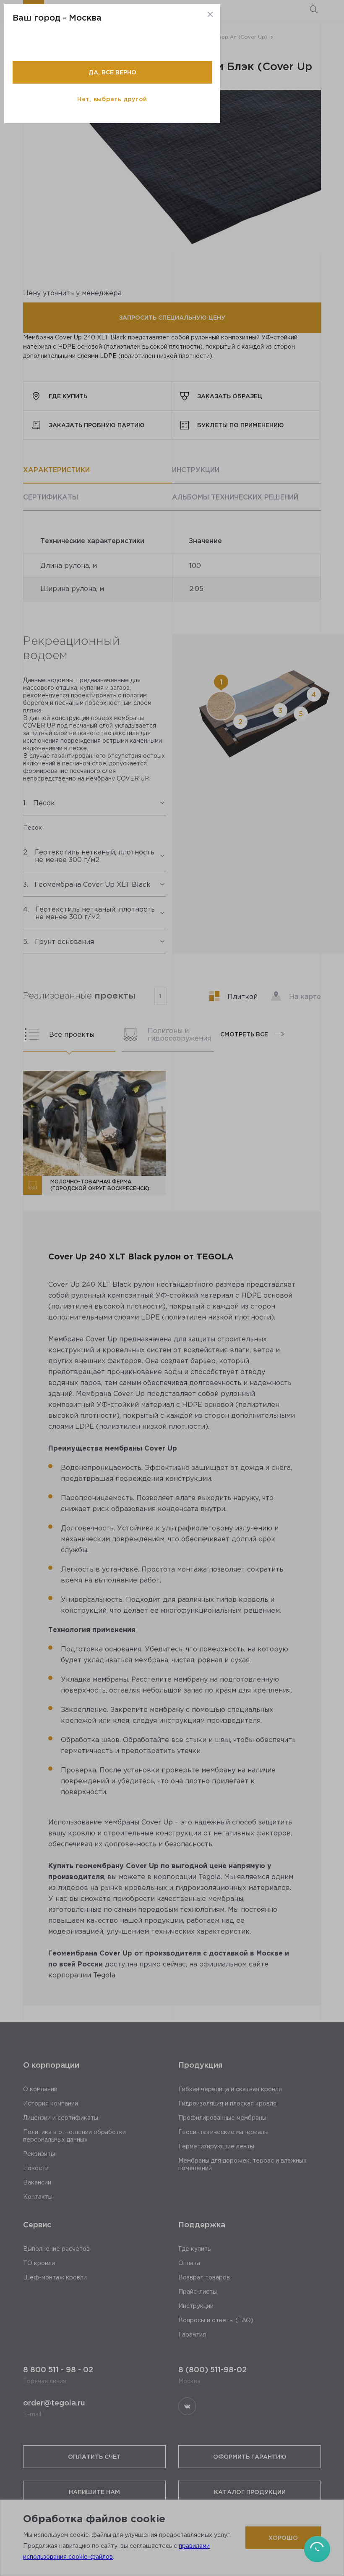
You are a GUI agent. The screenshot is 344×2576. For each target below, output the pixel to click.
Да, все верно (112, 72)
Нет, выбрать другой (112, 99)
